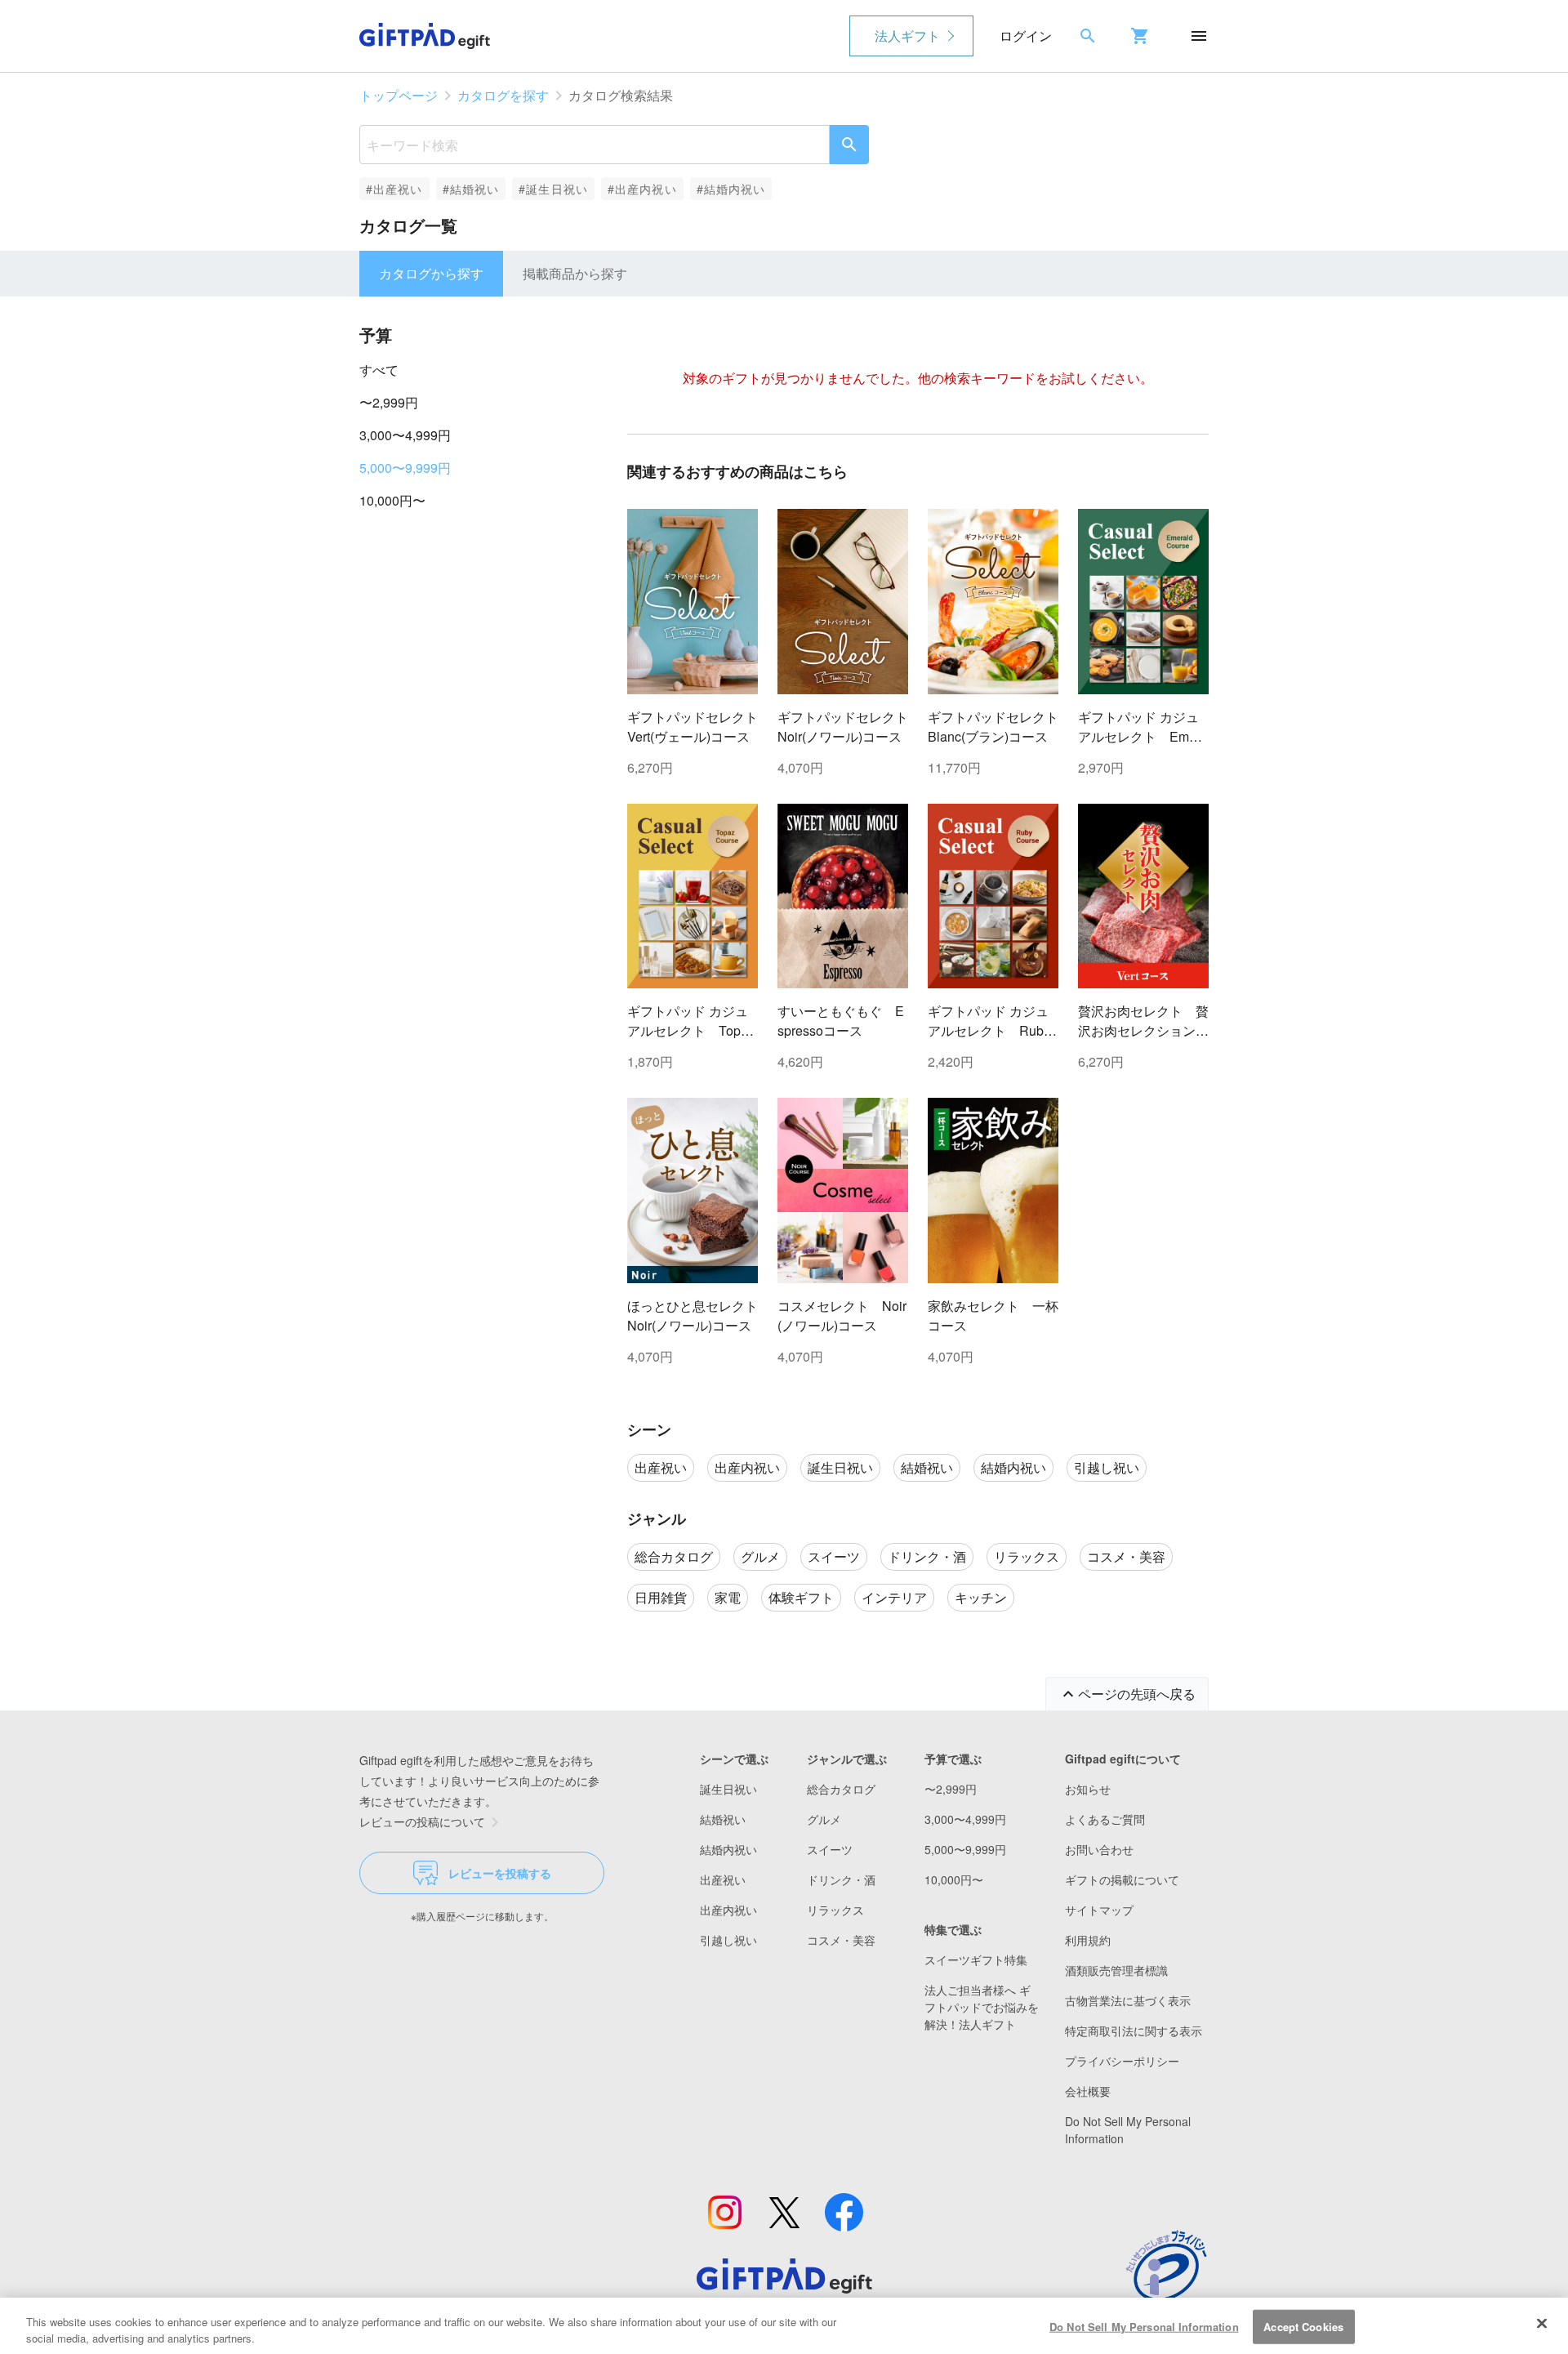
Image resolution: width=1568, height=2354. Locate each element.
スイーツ (830, 1849)
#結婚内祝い (731, 189)
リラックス (835, 1910)
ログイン (1026, 36)
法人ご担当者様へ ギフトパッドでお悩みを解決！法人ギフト (982, 2007)
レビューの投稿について (422, 1821)
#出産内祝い (642, 189)
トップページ (399, 95)
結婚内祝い (728, 1849)
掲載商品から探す (575, 273)
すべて (379, 370)
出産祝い (723, 1879)
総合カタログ (841, 1789)
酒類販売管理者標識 (1116, 1970)
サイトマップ (1099, 1910)
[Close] (1542, 2324)
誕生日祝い (728, 1789)
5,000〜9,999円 (405, 468)
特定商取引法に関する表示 (1134, 2031)
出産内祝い (728, 1910)
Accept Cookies (1303, 2327)
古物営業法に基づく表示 (1128, 2000)
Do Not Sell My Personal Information (1144, 2327)
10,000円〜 (392, 500)
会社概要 (1088, 2091)
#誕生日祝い (553, 189)
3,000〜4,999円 (405, 435)
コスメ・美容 (841, 1940)
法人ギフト (907, 36)
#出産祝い (394, 189)
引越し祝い (728, 1940)
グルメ (824, 1819)
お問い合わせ (1099, 1849)
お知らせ (1088, 1789)
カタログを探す (503, 95)
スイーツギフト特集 (976, 1959)
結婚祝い (723, 1819)
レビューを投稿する (500, 1873)
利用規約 (1088, 1940)
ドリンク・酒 (841, 1879)
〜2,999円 (389, 402)
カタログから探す (431, 273)
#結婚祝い (471, 189)
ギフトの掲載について (1122, 1879)
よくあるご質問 (1105, 1819)
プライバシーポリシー (1122, 2061)
